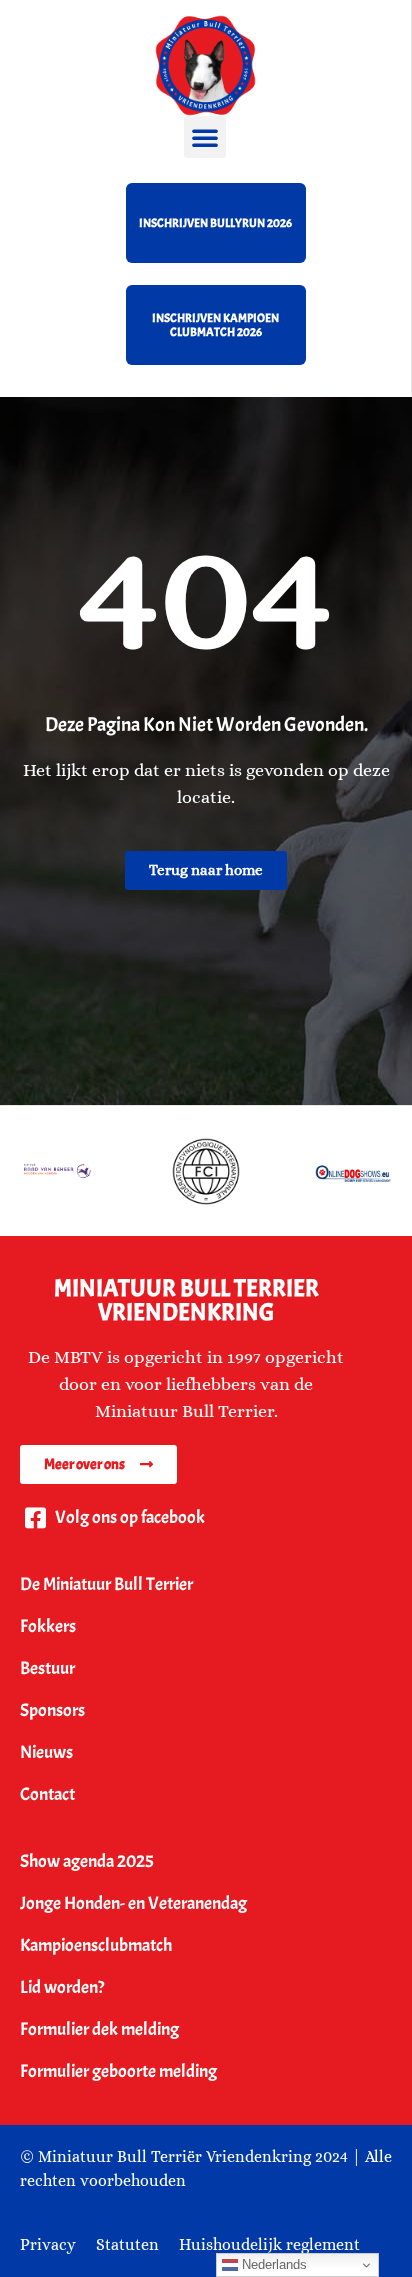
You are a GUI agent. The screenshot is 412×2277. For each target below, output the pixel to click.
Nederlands (272, 2264)
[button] (205, 137)
